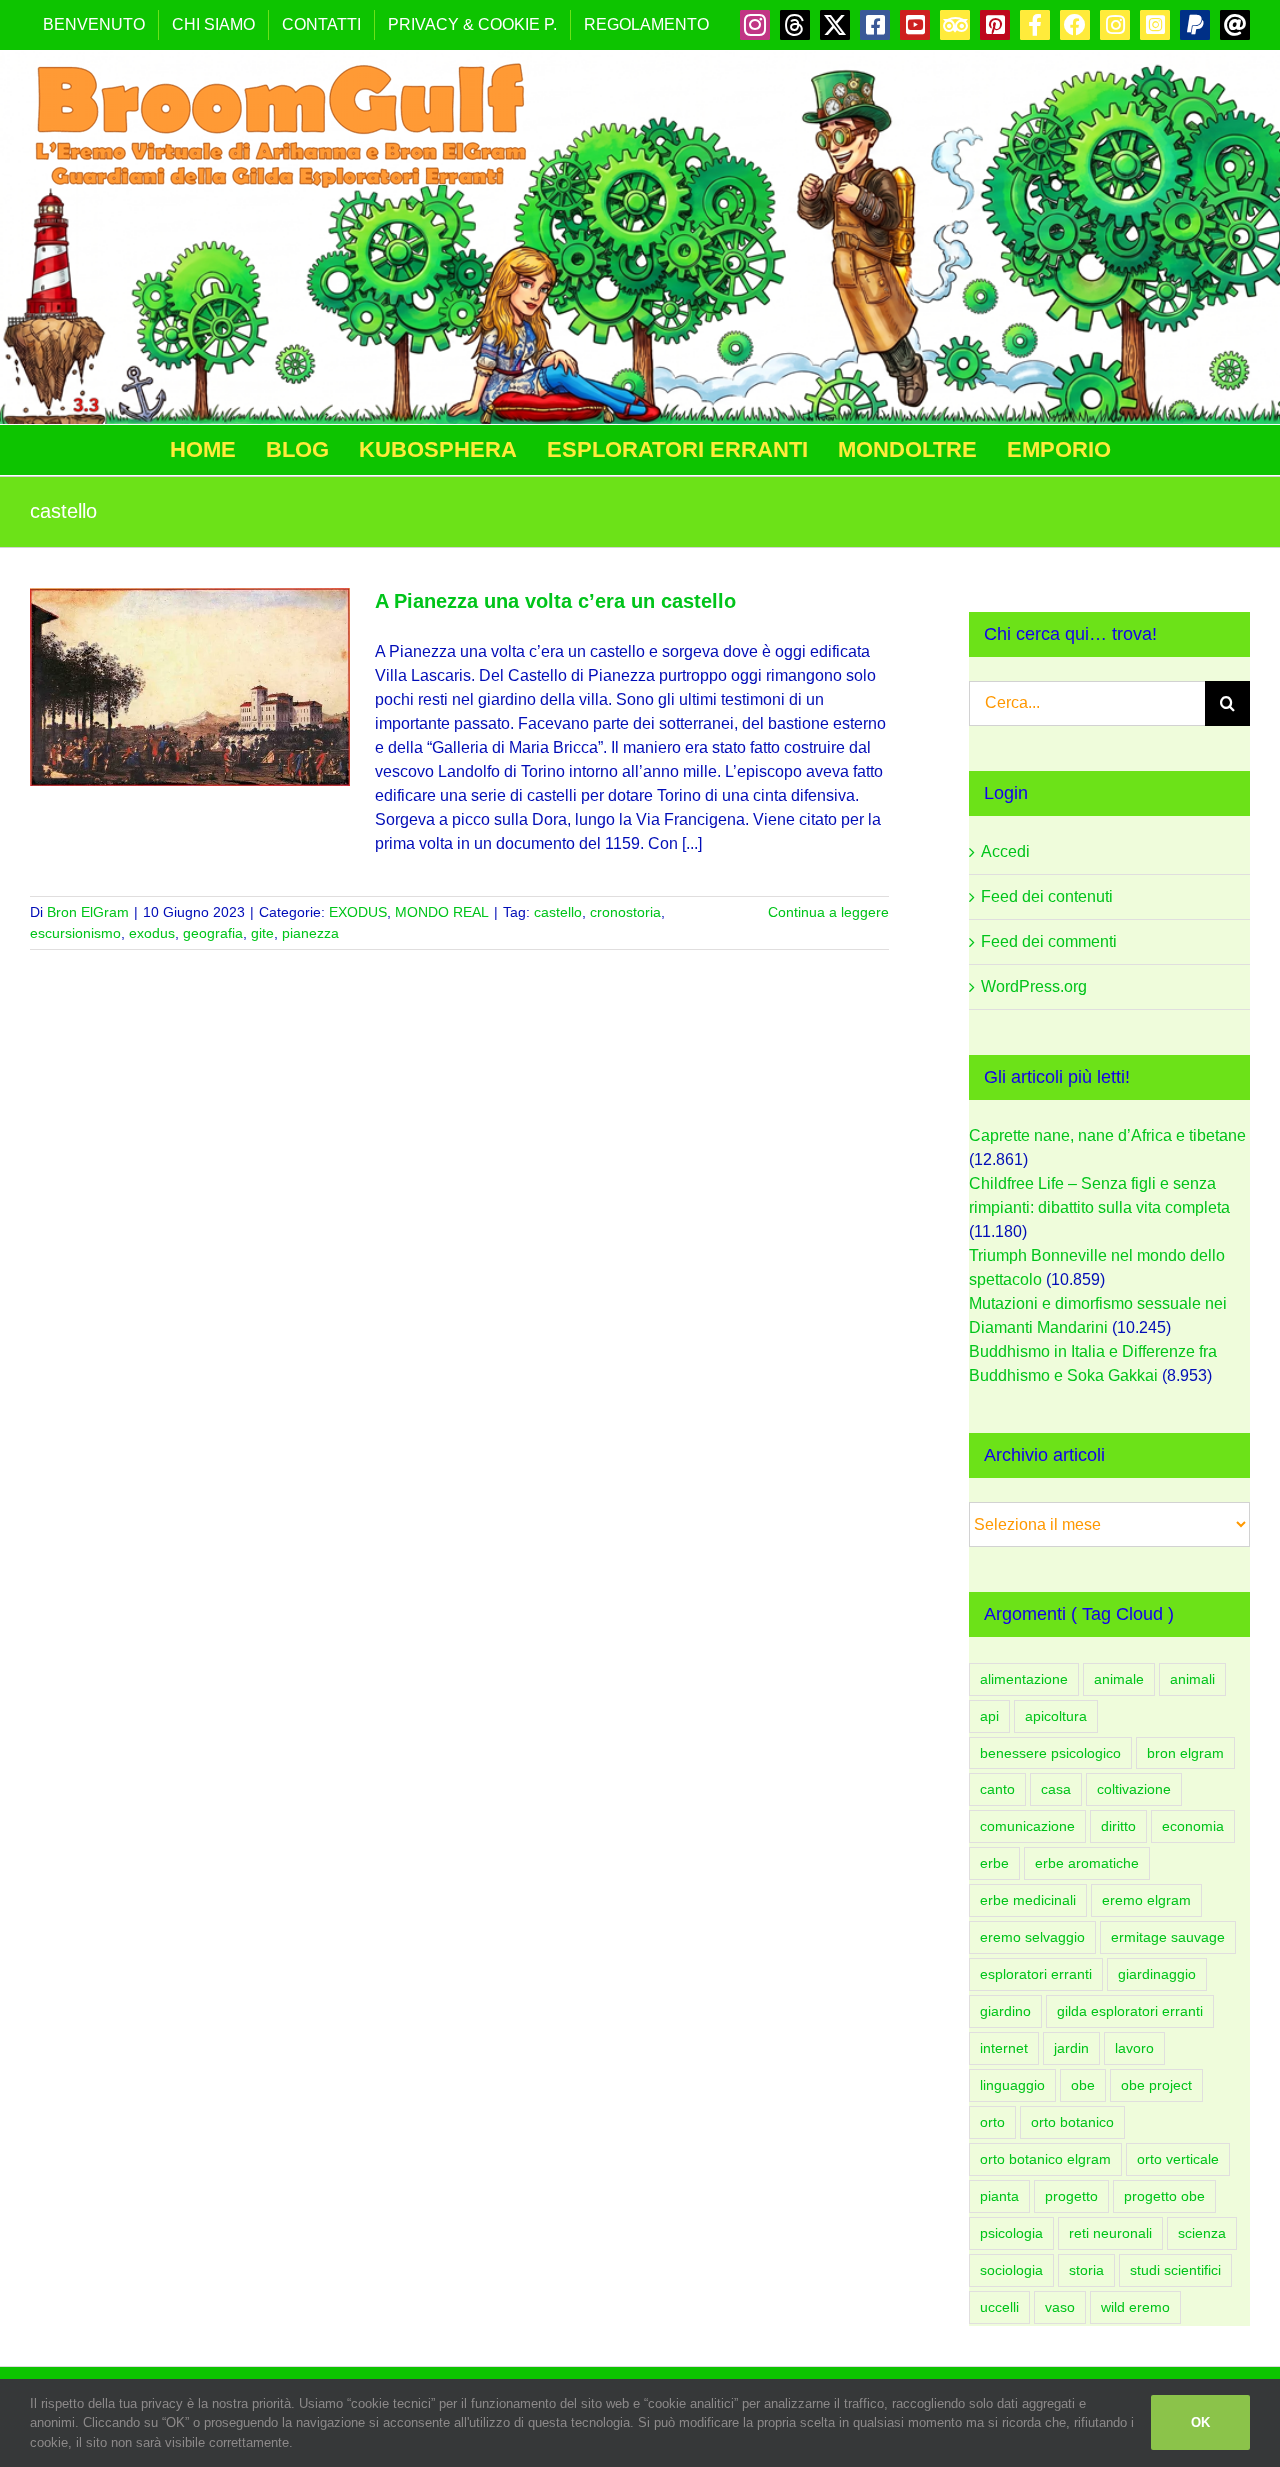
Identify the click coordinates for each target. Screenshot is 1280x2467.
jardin (1071, 2048)
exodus (152, 933)
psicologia (1011, 2233)
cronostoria (625, 912)
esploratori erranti (1036, 1974)
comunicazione (1027, 1826)
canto (997, 1789)
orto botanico (1072, 2122)
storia (1086, 2270)
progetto (1071, 2196)
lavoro (1134, 2048)
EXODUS (358, 912)
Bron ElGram (88, 912)
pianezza (310, 933)
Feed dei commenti (1049, 941)
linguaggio (1012, 2085)
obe (1083, 2085)
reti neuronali (1110, 2233)
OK (1200, 2422)
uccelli (999, 2307)
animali (1192, 1679)
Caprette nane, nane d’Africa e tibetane (1107, 1135)
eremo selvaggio (1032, 1937)
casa (1056, 1789)
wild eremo (1135, 2307)
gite (262, 933)
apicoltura (1056, 1716)
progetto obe (1164, 2196)
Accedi (1005, 851)
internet (1004, 2048)
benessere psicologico (1050, 1753)
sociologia (1011, 2270)
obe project (1156, 2085)
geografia (213, 933)
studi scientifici (1175, 2270)
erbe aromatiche (1087, 1863)
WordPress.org (1034, 986)
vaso (1060, 2307)
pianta (999, 2196)
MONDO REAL (442, 912)
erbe (994, 1863)
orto (992, 2122)
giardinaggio (1157, 1974)
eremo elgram (1146, 1900)
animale (1119, 1679)
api (989, 1716)
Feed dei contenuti (1047, 896)
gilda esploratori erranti (1130, 2011)
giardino (1005, 2011)
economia (1193, 1826)
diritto (1118, 1826)
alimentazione (1024, 1679)
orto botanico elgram (1045, 2159)
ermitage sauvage (1168, 1937)
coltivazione (1134, 1789)
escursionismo (75, 933)
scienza (1202, 2233)
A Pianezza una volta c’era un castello (555, 601)
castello (558, 912)
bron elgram (1185, 1753)
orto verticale (1178, 2159)
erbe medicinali (1028, 1900)
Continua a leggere (828, 912)
